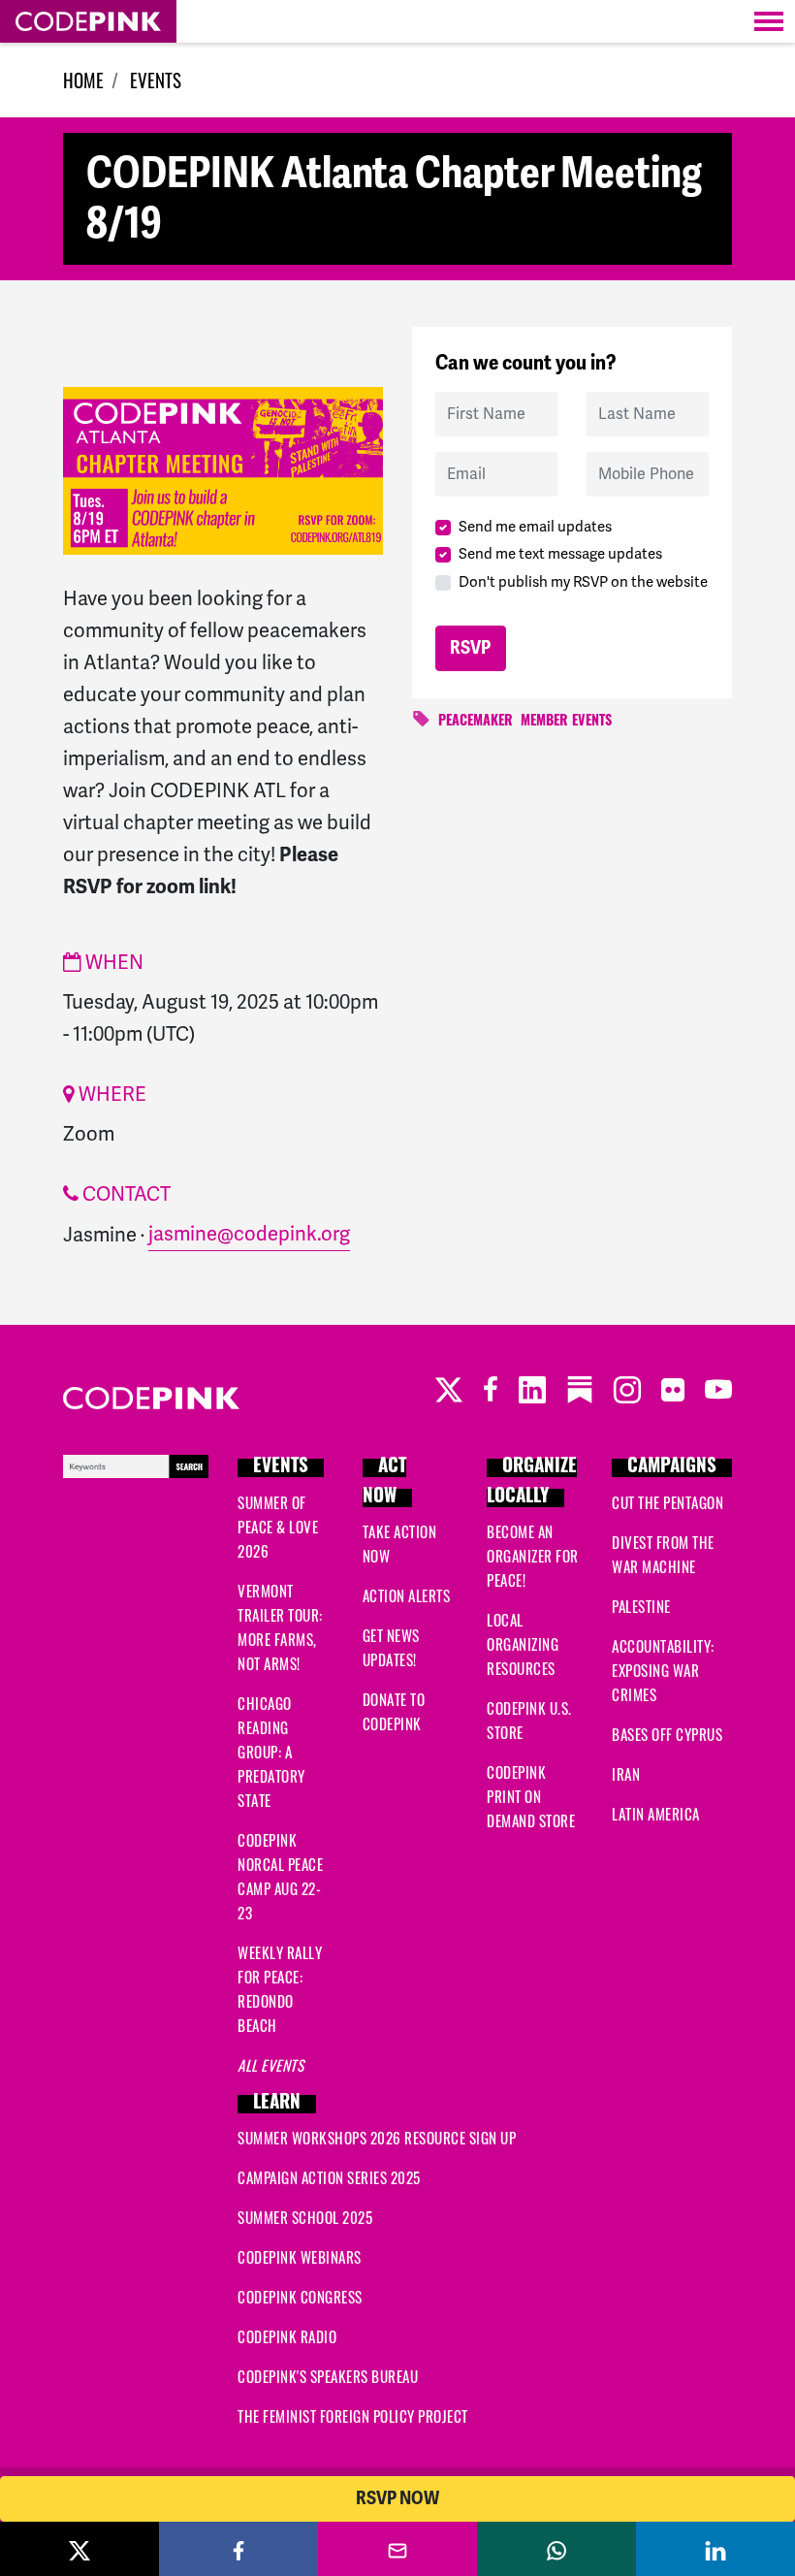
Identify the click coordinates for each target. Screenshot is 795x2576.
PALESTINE (641, 1606)
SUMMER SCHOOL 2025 (305, 2217)
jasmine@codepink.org (249, 1234)
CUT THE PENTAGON (668, 1502)
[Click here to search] (136, 1463)
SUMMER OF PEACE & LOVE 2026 (278, 1527)
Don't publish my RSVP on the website (583, 582)
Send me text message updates (560, 554)
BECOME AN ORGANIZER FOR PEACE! (533, 1556)
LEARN (277, 2104)
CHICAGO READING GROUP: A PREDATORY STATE (271, 1752)
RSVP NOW (397, 2498)
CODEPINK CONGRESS (300, 2297)
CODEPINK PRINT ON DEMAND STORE (531, 1796)
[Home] (88, 21)
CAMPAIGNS (672, 1468)
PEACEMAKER (476, 722)
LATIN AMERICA (656, 1814)
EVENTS (156, 80)
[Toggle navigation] (769, 21)
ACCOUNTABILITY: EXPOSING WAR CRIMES (663, 1670)
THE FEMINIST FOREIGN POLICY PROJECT (353, 2416)
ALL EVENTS (270, 2065)
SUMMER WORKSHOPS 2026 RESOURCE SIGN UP (377, 2138)
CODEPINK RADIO (287, 2336)
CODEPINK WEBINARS (300, 2257)
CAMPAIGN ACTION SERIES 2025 (329, 2177)
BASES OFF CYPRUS (667, 1734)
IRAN (626, 1774)
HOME (83, 80)
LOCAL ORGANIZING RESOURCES (523, 1644)
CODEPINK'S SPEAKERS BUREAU (328, 2376)
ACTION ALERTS (407, 1595)
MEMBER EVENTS (566, 722)
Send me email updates (535, 527)
